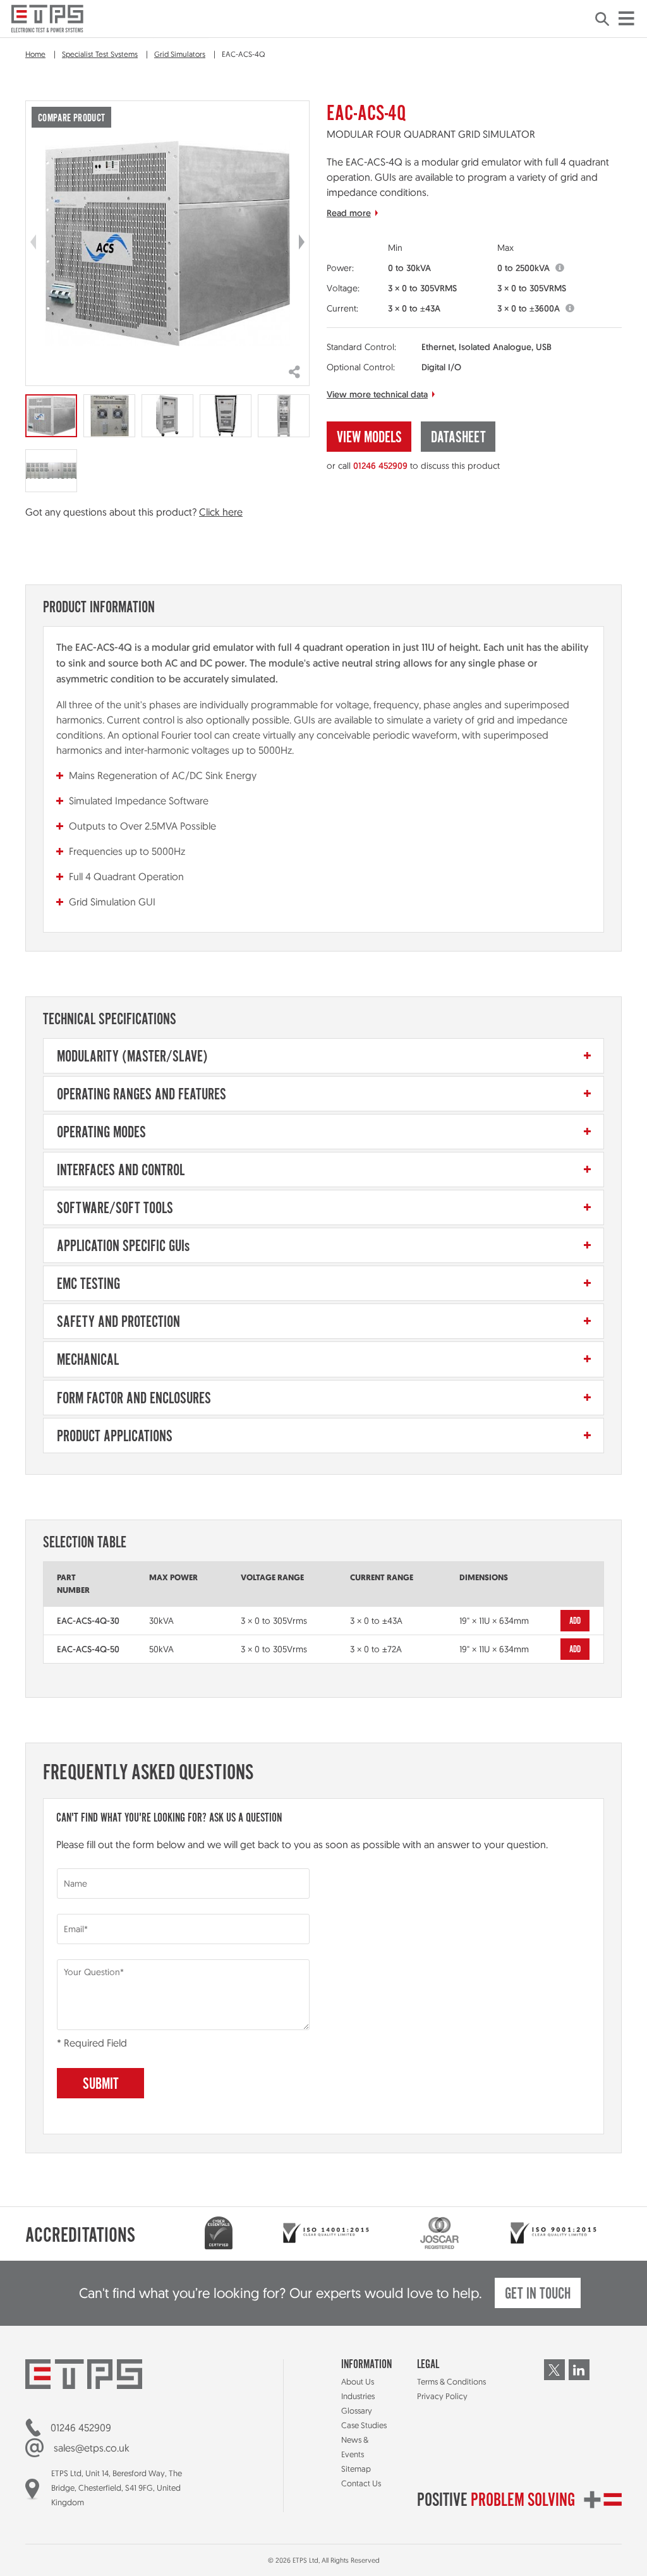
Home (35, 54)
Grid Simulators (180, 54)
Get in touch (538, 2295)
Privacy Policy (442, 2396)
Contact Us (361, 2483)
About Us (358, 2381)
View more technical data (377, 394)
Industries (358, 2396)
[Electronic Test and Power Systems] (47, 19)
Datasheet (458, 438)
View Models (369, 438)
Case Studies (364, 2425)
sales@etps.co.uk (92, 2448)
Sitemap (356, 2469)
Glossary (357, 2410)
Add (575, 1621)
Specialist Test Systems (100, 54)
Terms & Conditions (451, 2381)
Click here (221, 512)
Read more (349, 213)
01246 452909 (380, 466)
